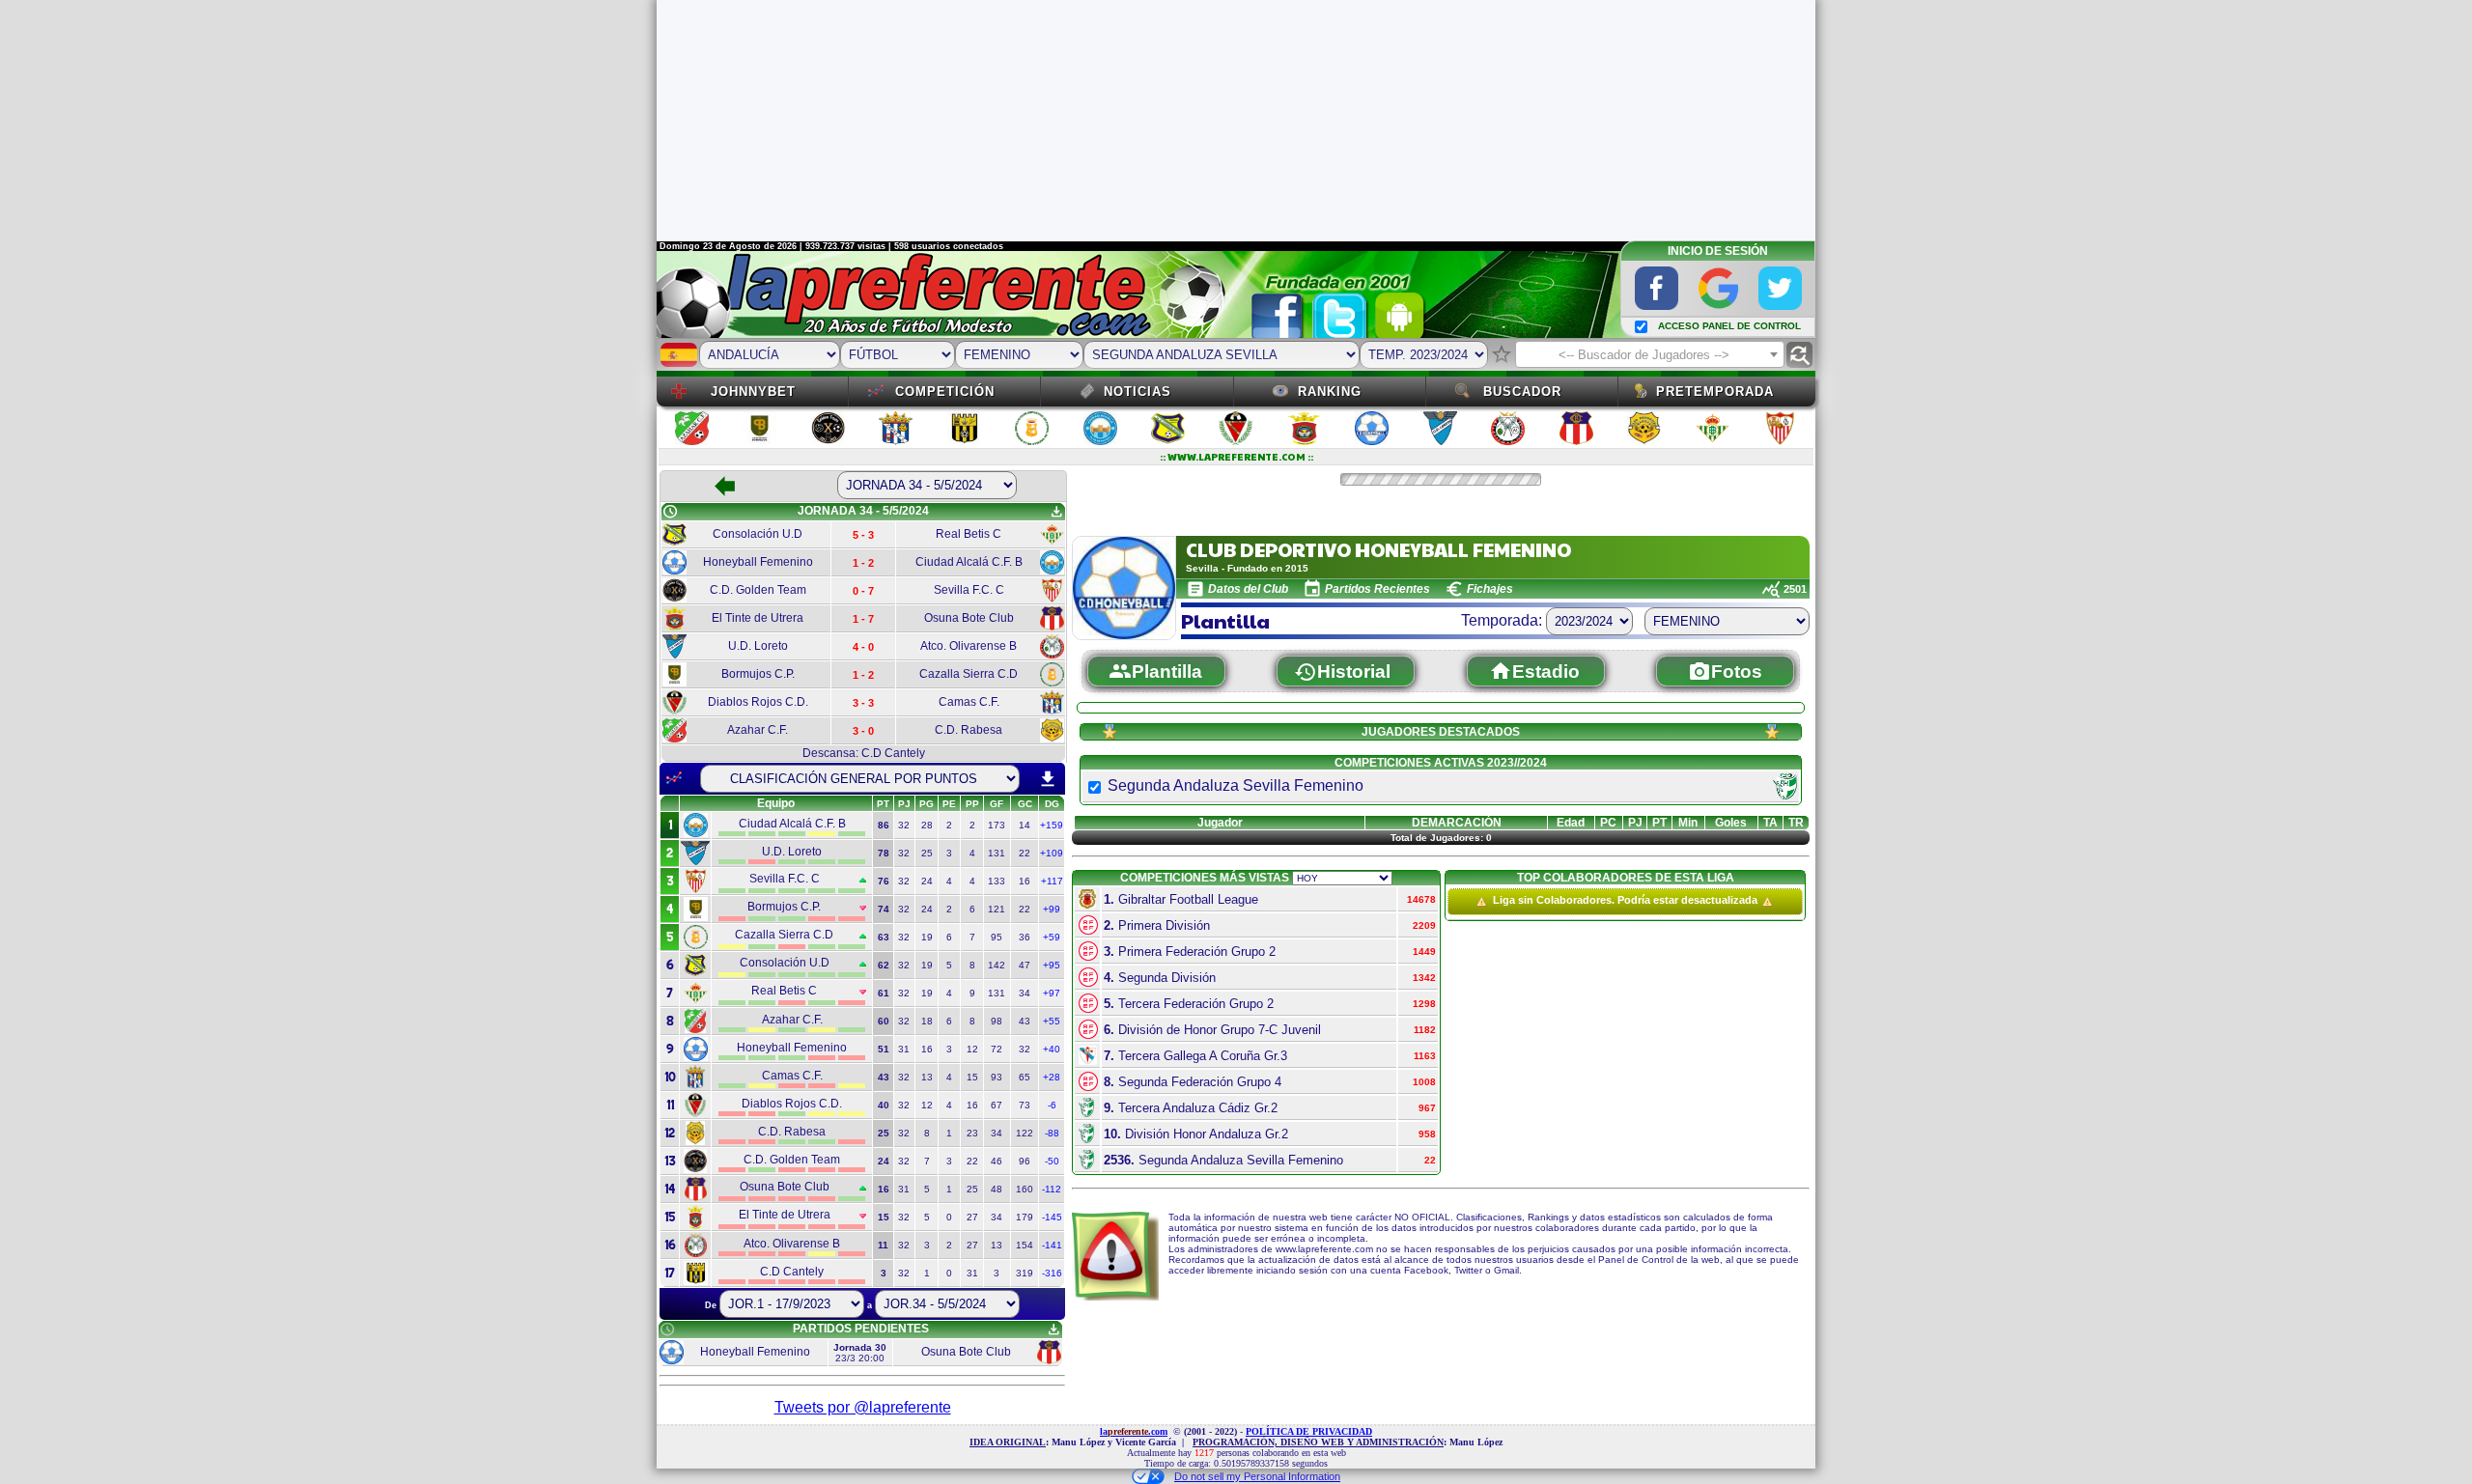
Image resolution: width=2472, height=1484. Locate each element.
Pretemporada (1715, 392)
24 (927, 881)
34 (1025, 993)
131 (997, 853)
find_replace (1799, 355)
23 (972, 1133)
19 (927, 937)
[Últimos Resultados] (674, 778)
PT (1659, 823)
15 (972, 1077)
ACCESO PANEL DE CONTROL (1729, 326)
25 (927, 853)
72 (997, 1049)
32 (904, 825)
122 (1025, 1133)
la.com (1134, 1431)
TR (1796, 823)
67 (997, 1105)
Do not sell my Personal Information (1257, 1476)
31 (904, 1049)
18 (927, 1021)
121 (997, 909)
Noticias (1138, 392)
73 (1025, 1105)
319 (1025, 1273)
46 (997, 1161)
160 (1025, 1189)
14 (1025, 825)
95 (997, 937)
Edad (1571, 823)
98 (997, 1021)
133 (997, 881)
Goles (1731, 823)
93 (997, 1077)
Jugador (1220, 823)
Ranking (1330, 392)
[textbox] (1650, 355)
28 (927, 825)
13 (927, 1077)
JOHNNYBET (753, 392)
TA (1770, 823)
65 (1025, 1077)
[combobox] (1650, 354)
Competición (945, 392)
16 (1025, 881)
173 (997, 825)
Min (1688, 823)
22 (1025, 853)
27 (972, 1217)
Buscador (1522, 392)
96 (1025, 1161)
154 (1025, 1245)
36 (1025, 937)
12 (972, 1049)
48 (997, 1189)
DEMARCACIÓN (1457, 823)
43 (1025, 1021)
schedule (670, 512)
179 (1025, 1217)
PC (1608, 823)
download (1048, 779)
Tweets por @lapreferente (863, 1407)
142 (997, 965)
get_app (1056, 512)
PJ (1635, 823)
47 (1025, 965)
